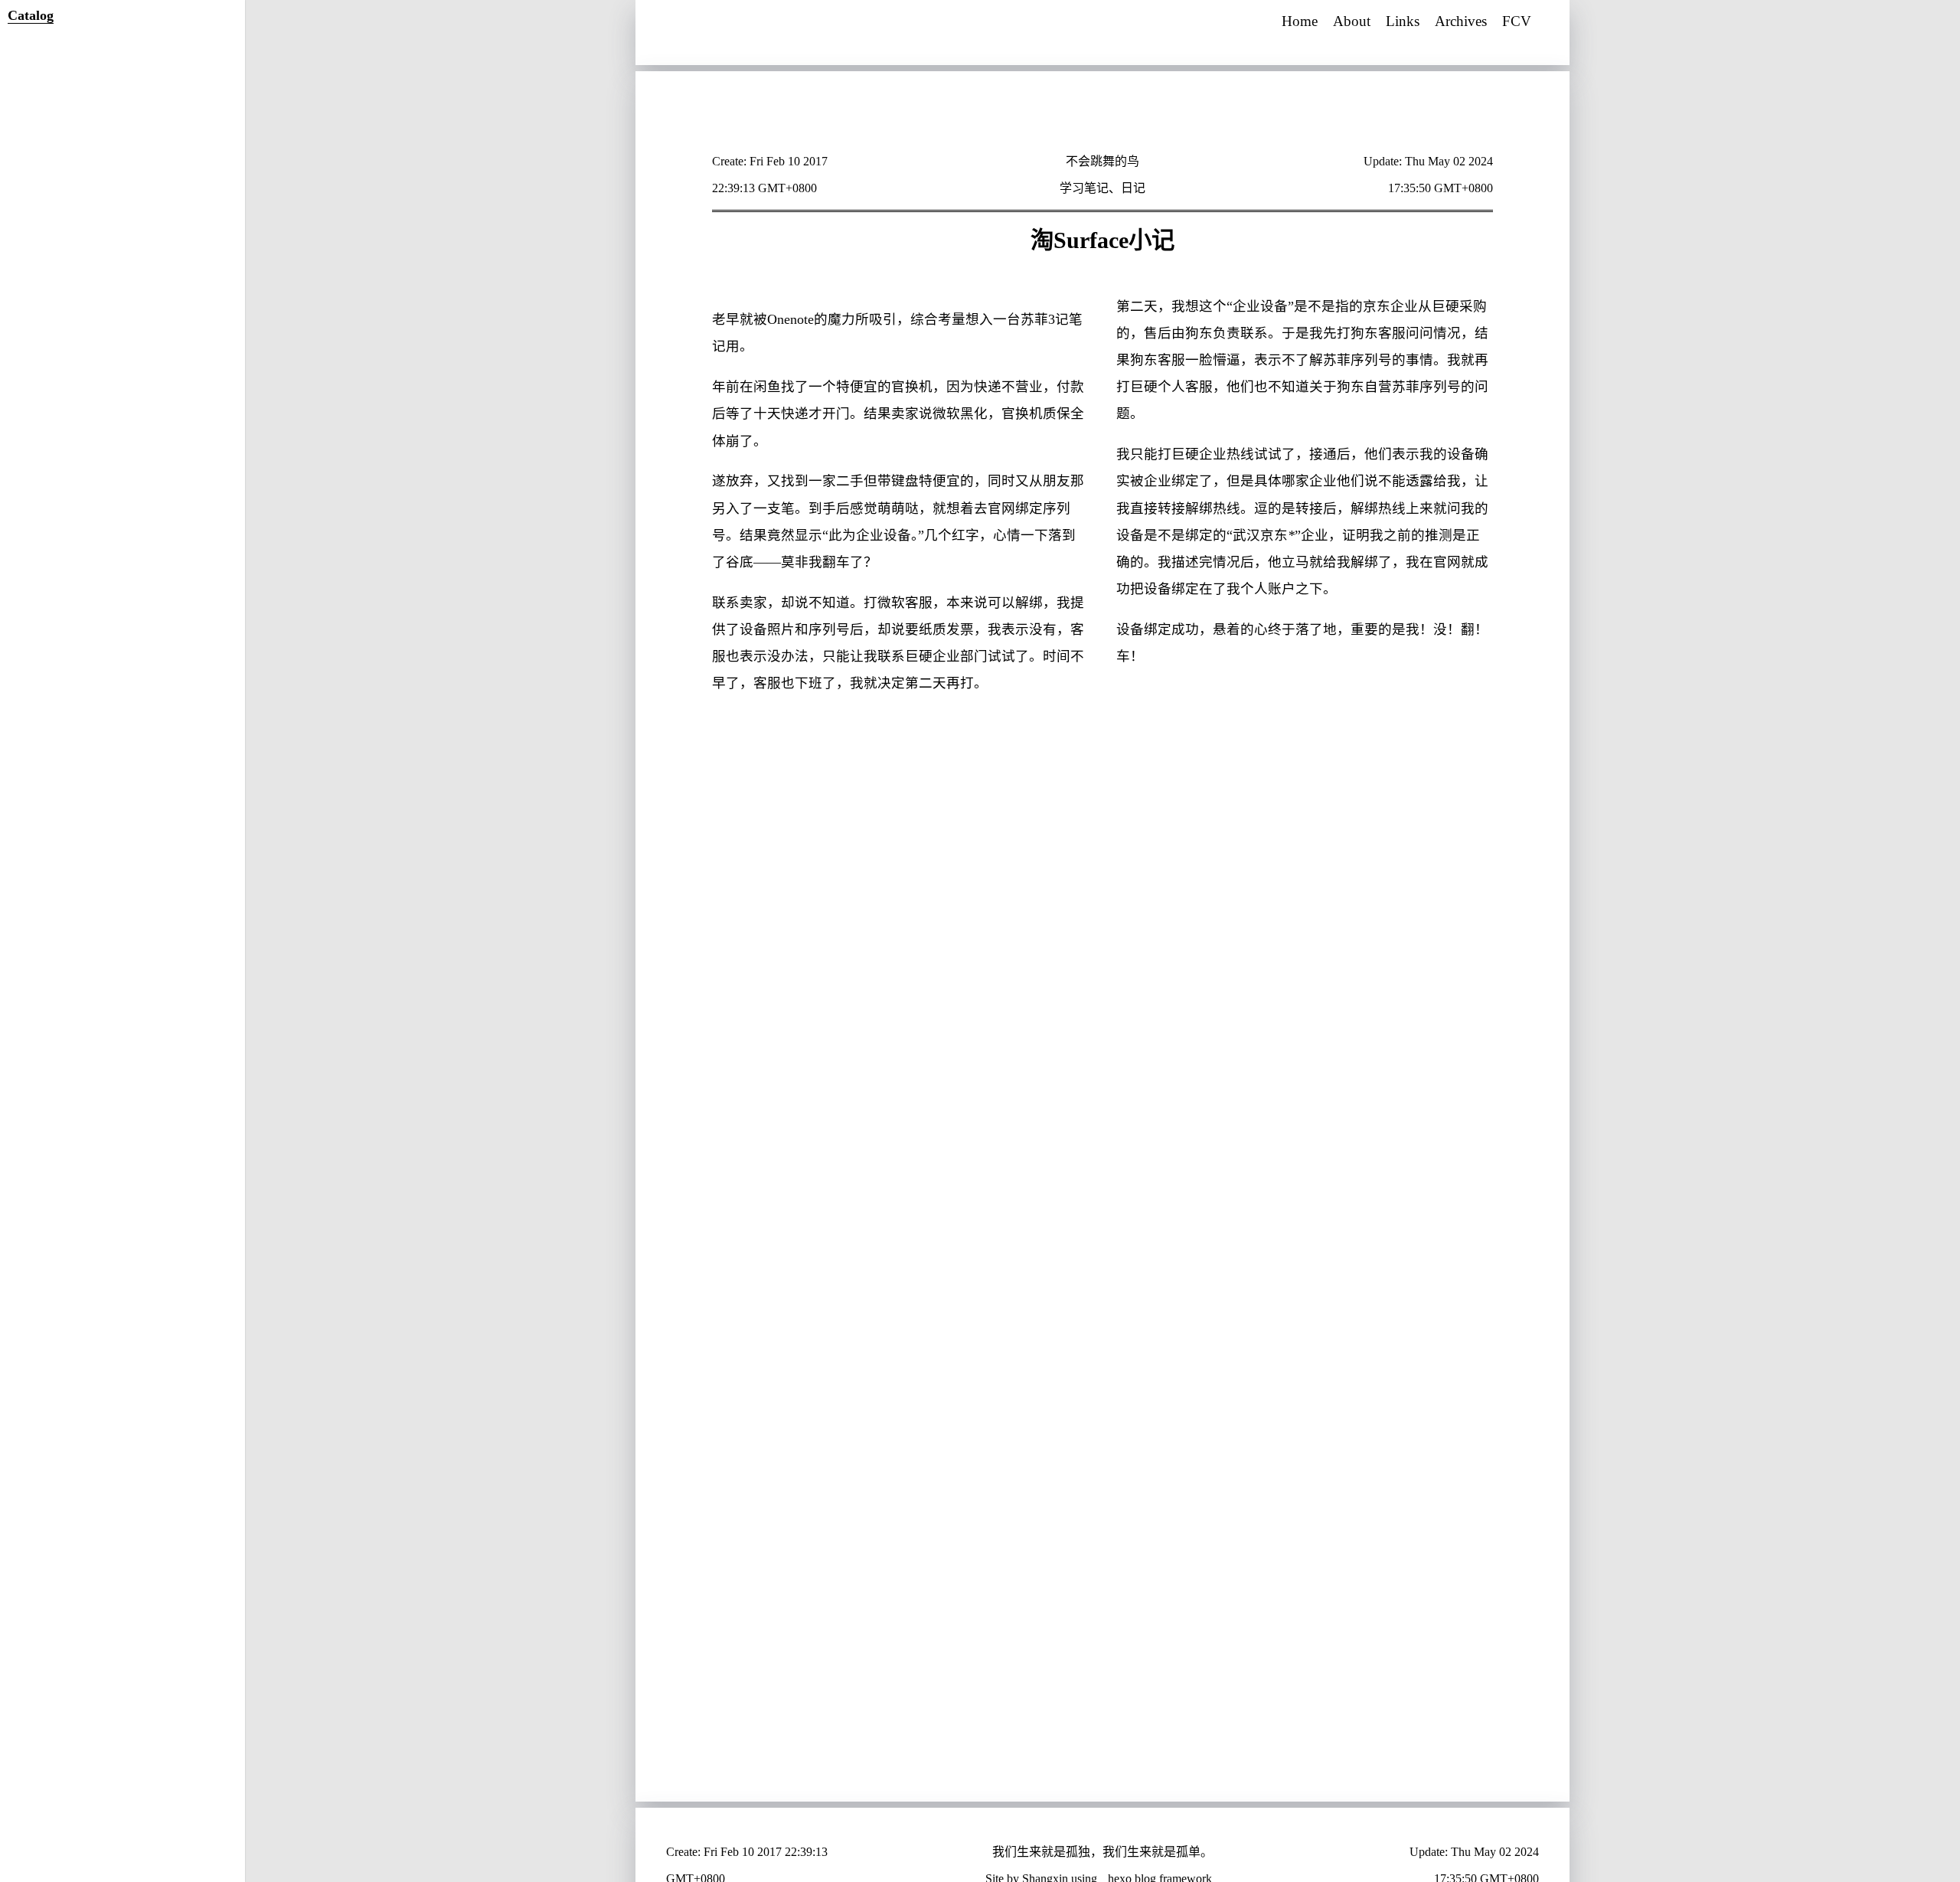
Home (1300, 21)
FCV (1517, 21)
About (1352, 21)
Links (1403, 21)
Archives (1461, 21)
